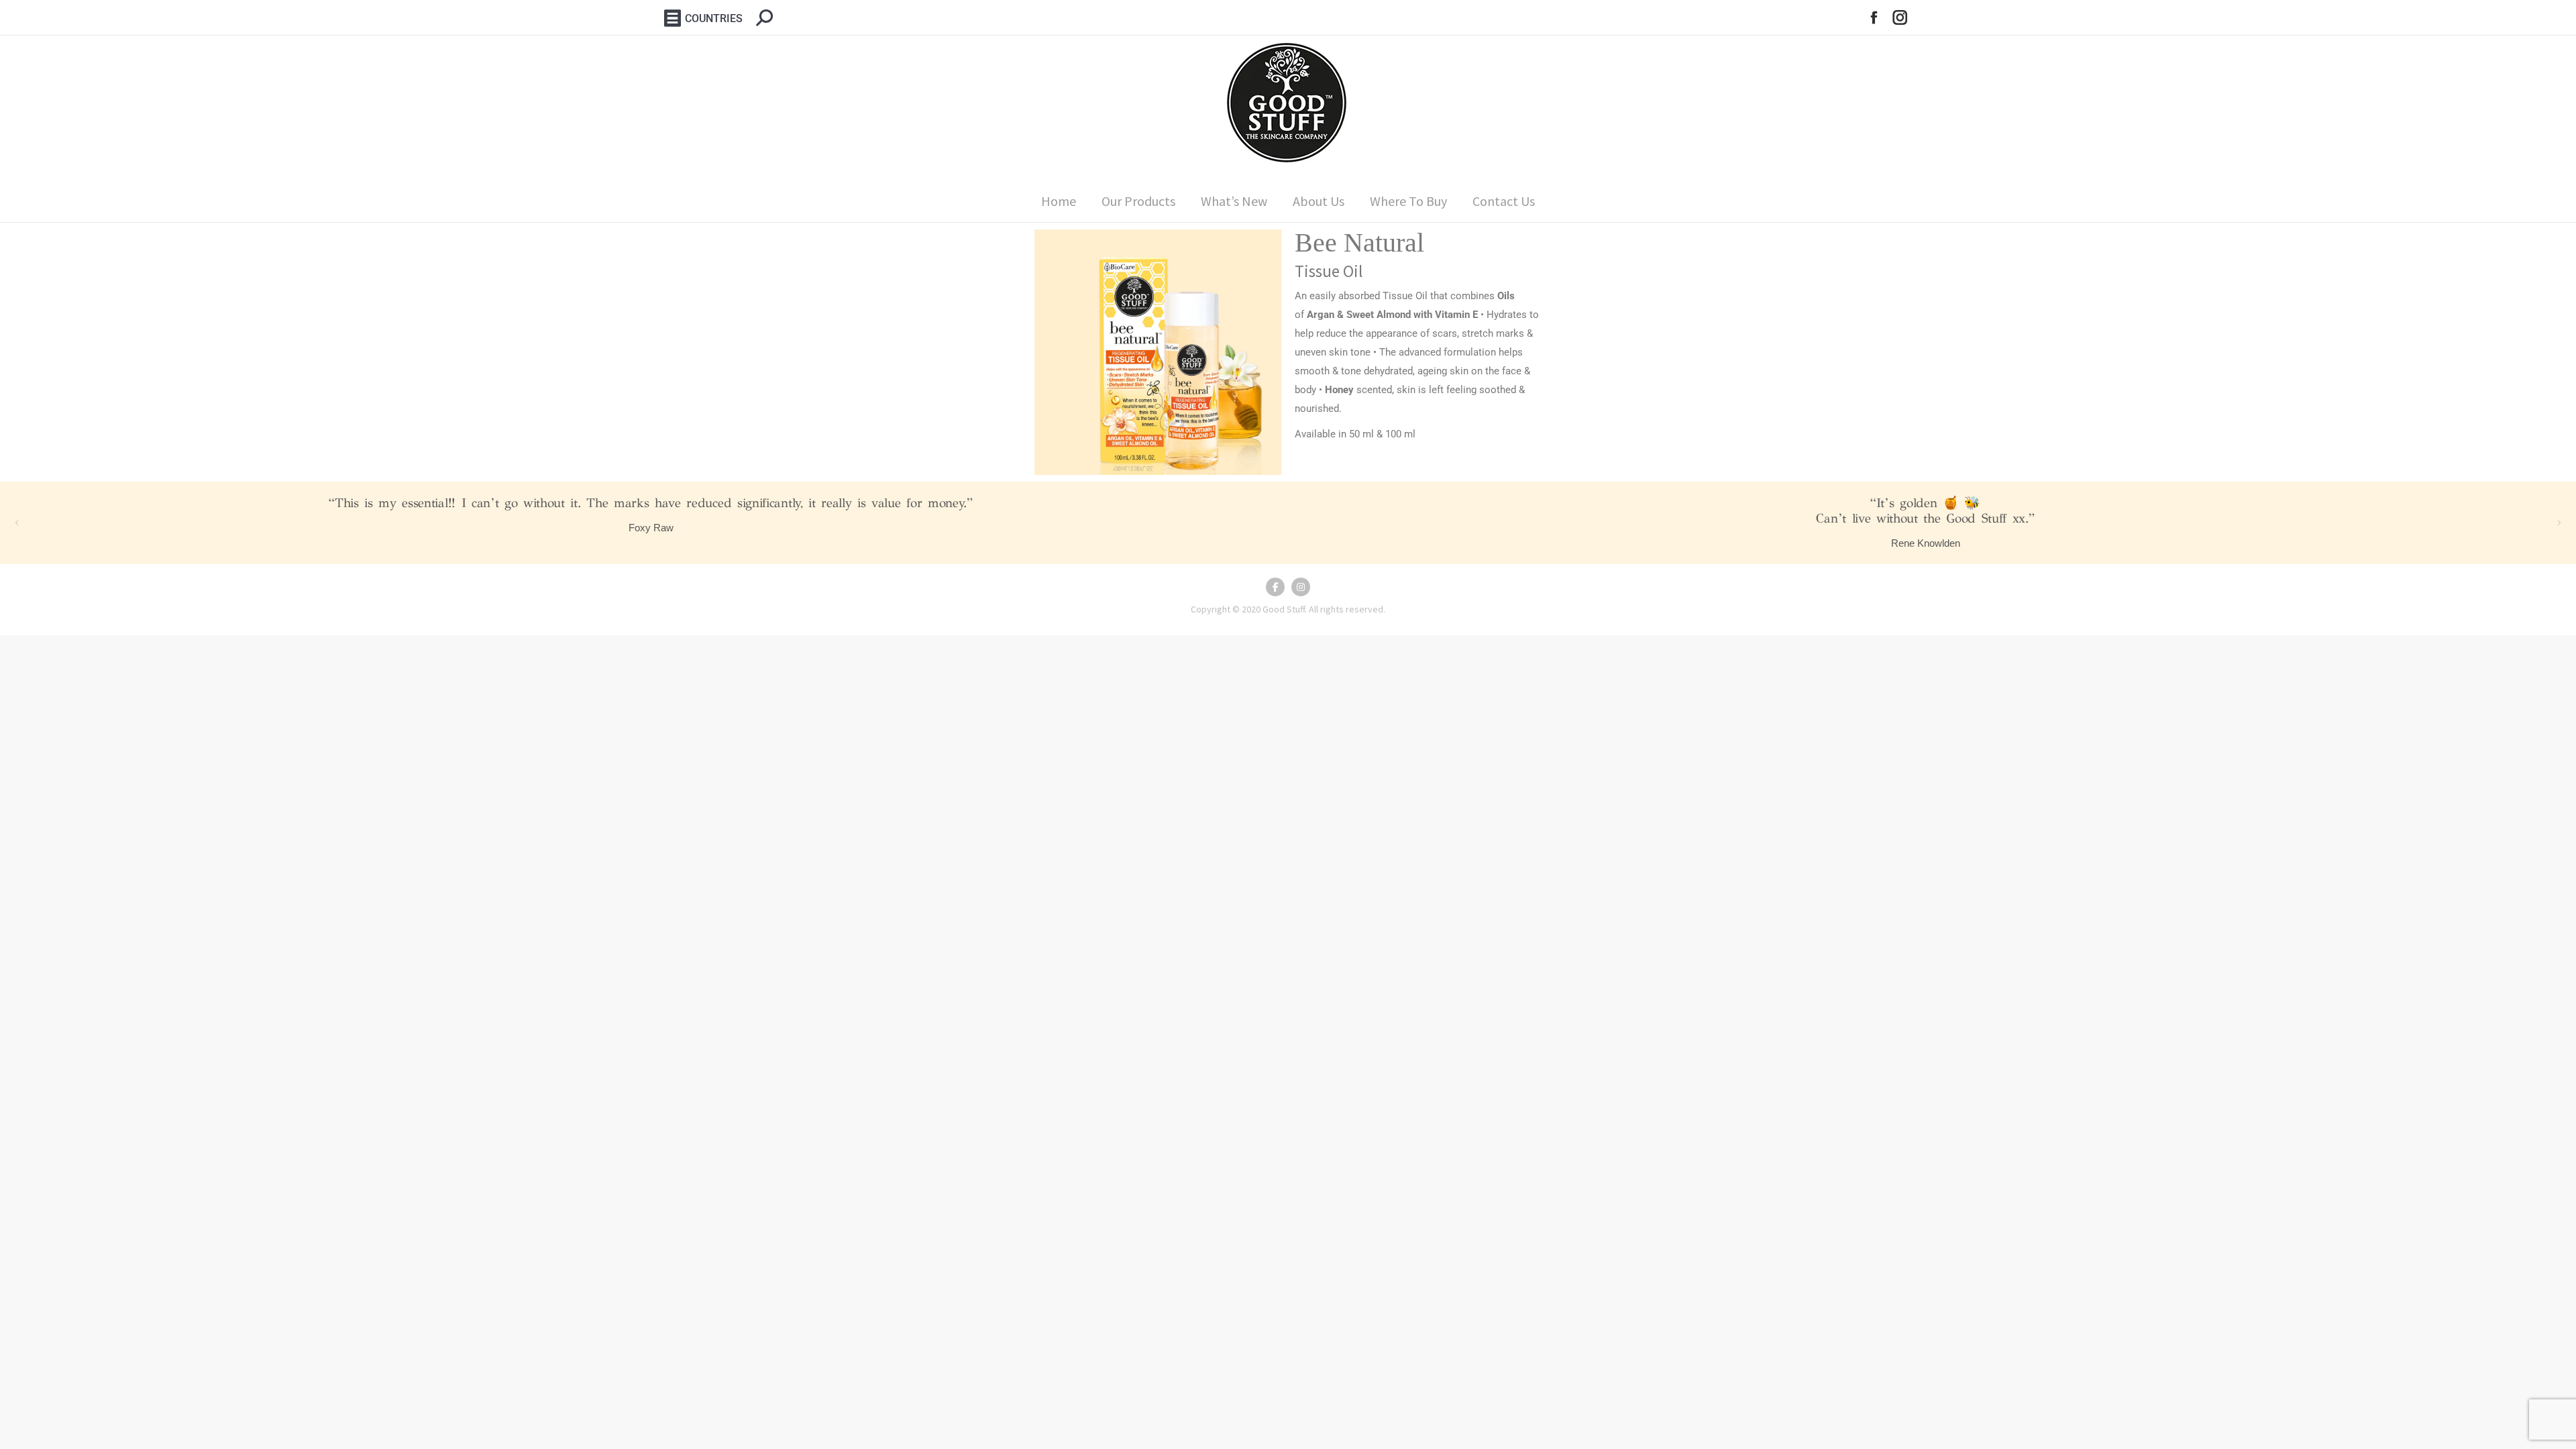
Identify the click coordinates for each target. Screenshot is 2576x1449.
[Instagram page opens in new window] (1900, 18)
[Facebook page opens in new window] (1874, 18)
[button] (17, 523)
